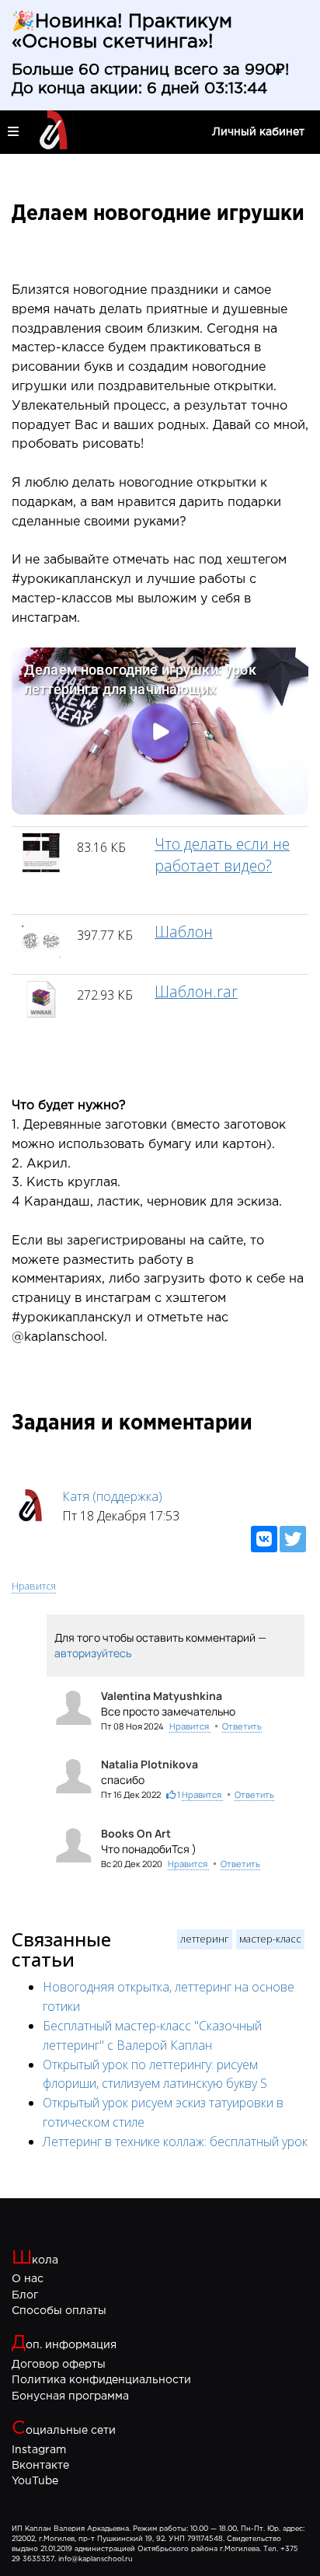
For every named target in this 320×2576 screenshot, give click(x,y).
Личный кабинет (258, 132)
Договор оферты (59, 2365)
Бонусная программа (70, 2396)
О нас (28, 2279)
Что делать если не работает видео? (222, 854)
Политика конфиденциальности (101, 2380)
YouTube (35, 2481)
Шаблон (184, 932)
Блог (25, 2295)
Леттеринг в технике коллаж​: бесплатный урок (175, 2141)
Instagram (39, 2450)
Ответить (242, 1726)
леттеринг (205, 1939)
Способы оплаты (59, 2311)
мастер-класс (270, 1939)
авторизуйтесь (93, 1653)
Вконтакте (40, 2466)
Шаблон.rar (196, 991)
